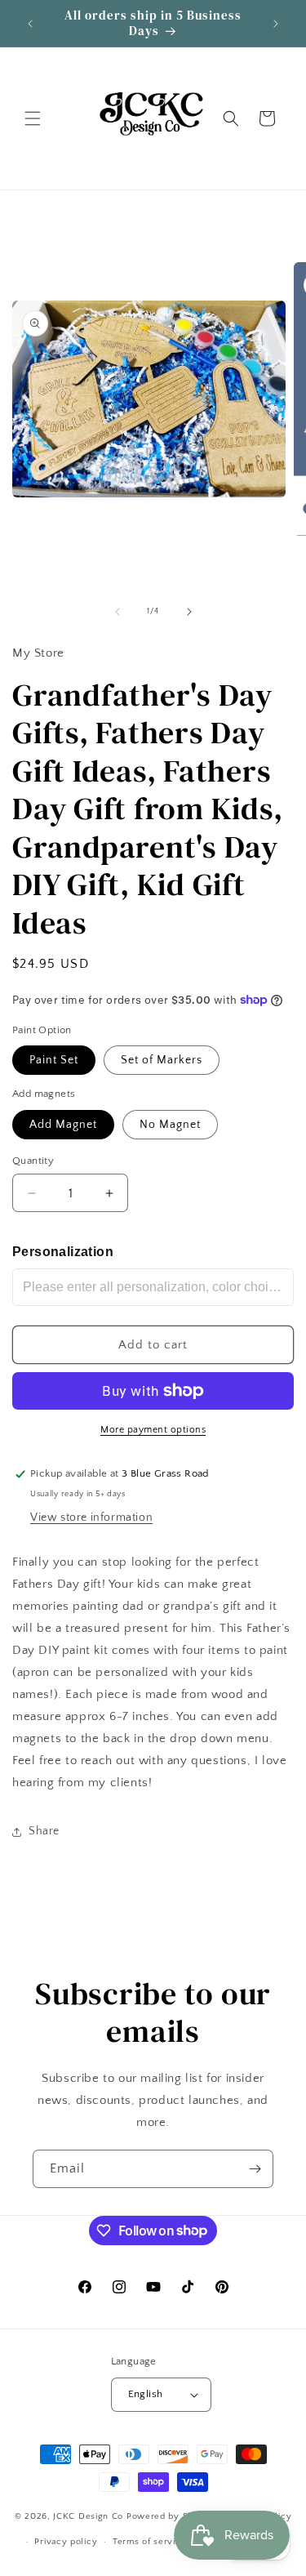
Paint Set (54, 1060)
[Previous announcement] (30, 24)
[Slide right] (189, 612)
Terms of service (149, 2542)
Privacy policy (66, 2542)
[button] (33, 118)
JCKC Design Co (90, 2516)
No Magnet (170, 1125)
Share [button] (44, 1831)
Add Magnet (63, 1125)
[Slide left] (118, 612)
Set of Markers (162, 1060)
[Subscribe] (255, 2169)
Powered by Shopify (171, 2516)
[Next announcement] (276, 24)
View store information (91, 1518)
